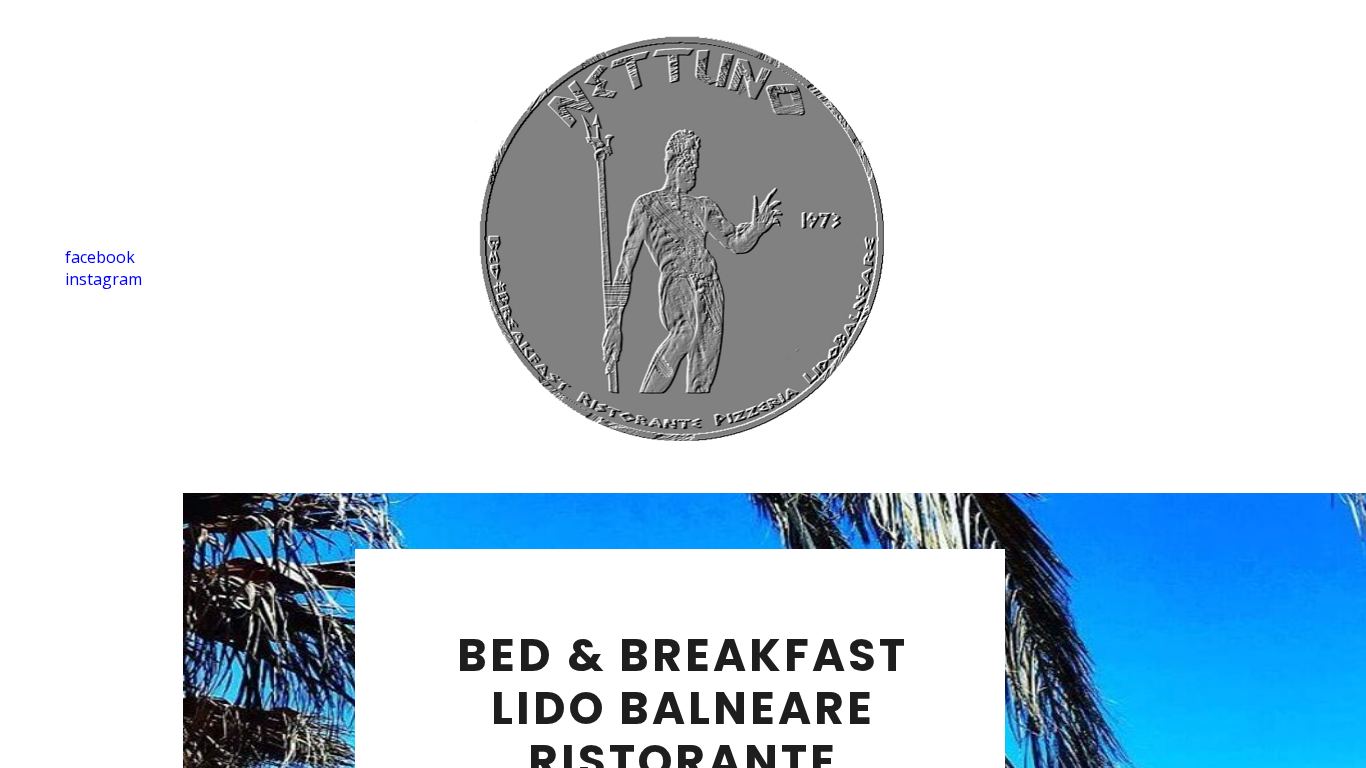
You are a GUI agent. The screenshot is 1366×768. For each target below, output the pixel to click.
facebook (100, 257)
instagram (103, 279)
